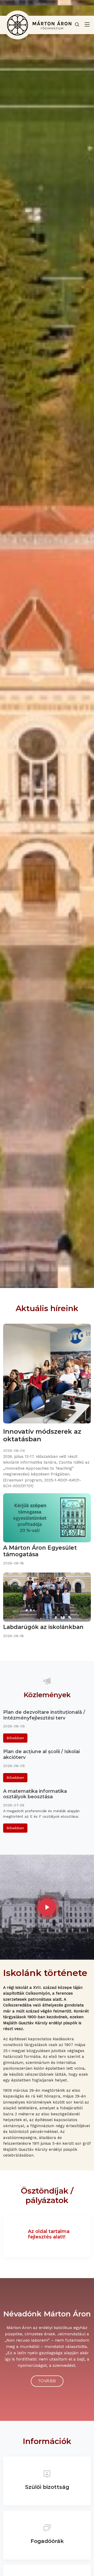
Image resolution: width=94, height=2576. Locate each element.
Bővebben (15, 1738)
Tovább (47, 2381)
